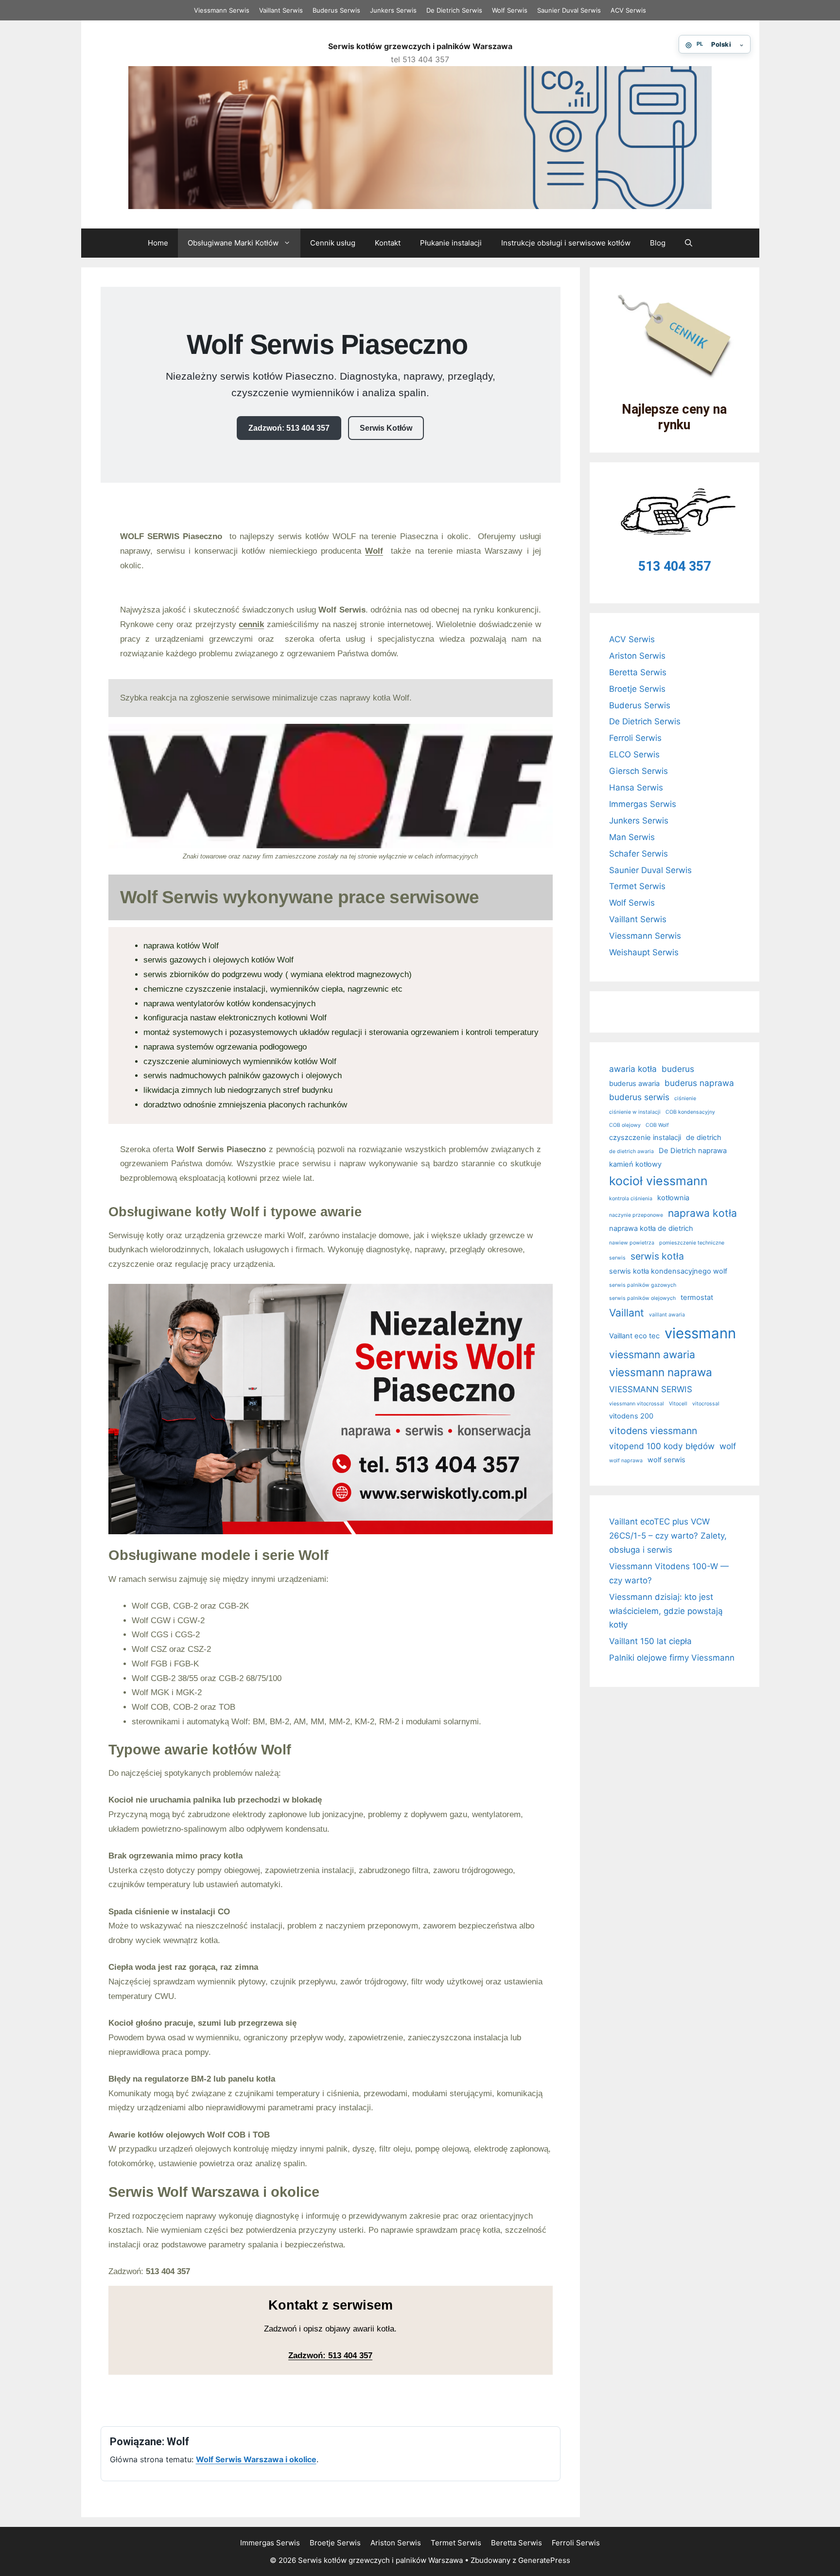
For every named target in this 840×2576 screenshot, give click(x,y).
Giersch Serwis (639, 771)
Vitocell (678, 1404)
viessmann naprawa (661, 1372)
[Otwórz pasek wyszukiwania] (689, 243)
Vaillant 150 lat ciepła (650, 1641)
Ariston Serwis (637, 656)
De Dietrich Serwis (454, 10)
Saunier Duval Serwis (569, 10)
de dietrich (704, 1138)
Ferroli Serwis (635, 738)
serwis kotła (657, 1256)
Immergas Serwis (643, 804)
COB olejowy (625, 1125)
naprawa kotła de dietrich (651, 1228)
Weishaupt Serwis (644, 952)
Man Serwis (632, 837)
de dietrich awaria (631, 1151)
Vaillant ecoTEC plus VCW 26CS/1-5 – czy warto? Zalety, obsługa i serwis (668, 1536)
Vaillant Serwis (281, 10)
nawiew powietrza (632, 1243)
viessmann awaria (652, 1354)
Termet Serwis (637, 886)
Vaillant (627, 1313)
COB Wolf (657, 1125)
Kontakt (388, 243)
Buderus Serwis (336, 10)
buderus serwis (639, 1097)
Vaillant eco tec (634, 1336)
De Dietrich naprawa (693, 1151)
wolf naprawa (626, 1461)
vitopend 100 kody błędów (662, 1446)
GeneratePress (544, 2560)
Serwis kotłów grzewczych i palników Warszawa (420, 46)
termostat (697, 1297)
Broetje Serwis (637, 689)
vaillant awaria (667, 1315)
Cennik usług (333, 243)
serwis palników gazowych (643, 1285)
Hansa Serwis (636, 788)
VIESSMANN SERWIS (651, 1389)
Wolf (374, 551)
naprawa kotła (702, 1213)
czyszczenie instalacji (645, 1138)
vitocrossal (706, 1404)
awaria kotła (633, 1069)
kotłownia (673, 1198)
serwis (617, 1258)
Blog (658, 243)
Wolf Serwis (510, 10)
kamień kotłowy (635, 1164)
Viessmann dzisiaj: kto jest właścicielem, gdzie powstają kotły (666, 1611)
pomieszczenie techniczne (692, 1243)
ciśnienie (685, 1098)
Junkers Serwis (393, 10)
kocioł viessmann (658, 1181)
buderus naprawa (699, 1083)
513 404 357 (674, 566)
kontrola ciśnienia (631, 1199)
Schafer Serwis (639, 854)
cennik (251, 624)
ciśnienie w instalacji (635, 1112)
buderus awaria (634, 1084)
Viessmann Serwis (222, 10)
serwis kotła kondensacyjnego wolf (668, 1271)
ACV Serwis (628, 10)
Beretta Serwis (638, 672)
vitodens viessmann (653, 1431)
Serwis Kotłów (386, 428)
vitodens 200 (631, 1416)
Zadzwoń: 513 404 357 (289, 428)
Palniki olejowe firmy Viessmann (672, 1658)
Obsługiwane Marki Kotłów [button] (233, 243)
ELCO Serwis (634, 754)
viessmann (700, 1333)
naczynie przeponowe (636, 1215)
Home (158, 243)
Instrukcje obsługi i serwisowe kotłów (566, 243)
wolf (728, 1446)
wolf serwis (666, 1460)
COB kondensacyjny (690, 1112)
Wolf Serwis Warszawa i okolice (256, 2459)
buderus (678, 1069)
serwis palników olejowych (642, 1298)
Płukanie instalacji (451, 243)
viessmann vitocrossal (637, 1404)
